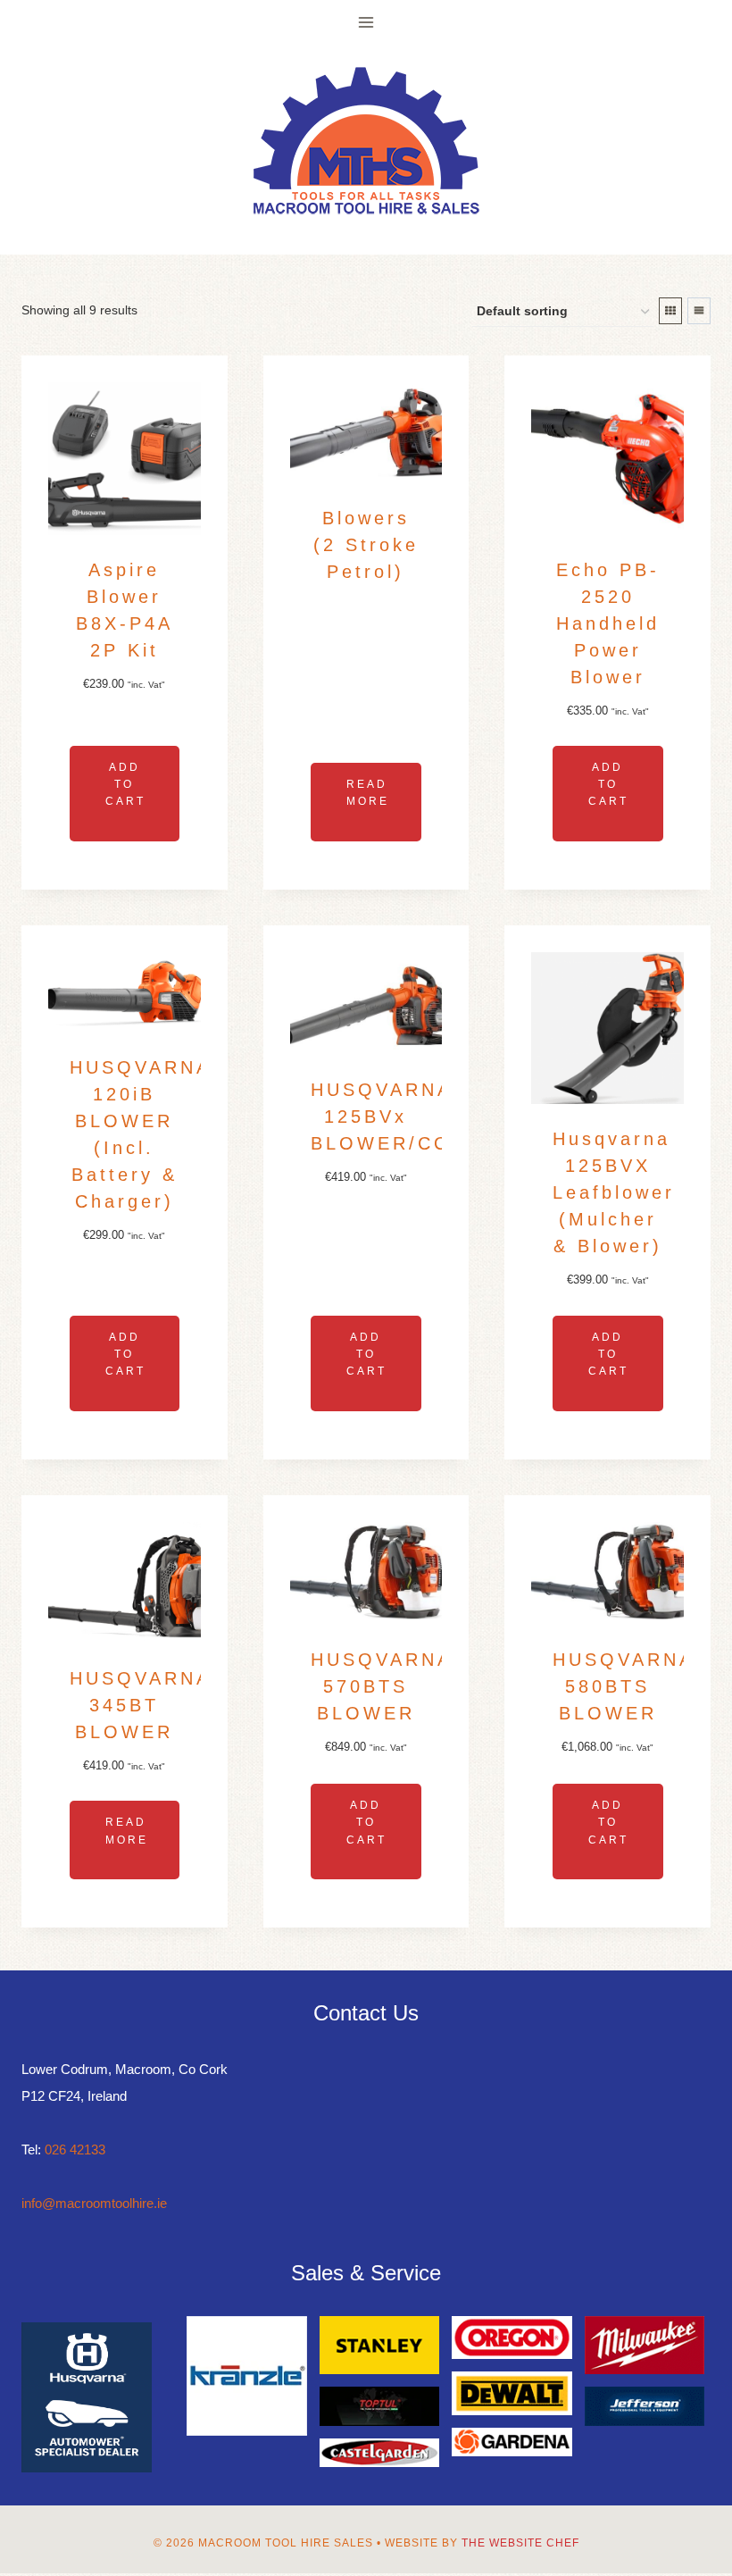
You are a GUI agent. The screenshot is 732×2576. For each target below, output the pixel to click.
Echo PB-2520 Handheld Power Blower (608, 623)
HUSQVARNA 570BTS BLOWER (382, 1686)
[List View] (699, 311)
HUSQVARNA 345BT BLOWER (141, 1705)
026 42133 (75, 2149)
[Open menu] (366, 22)
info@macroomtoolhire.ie (94, 2203)
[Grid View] (670, 311)
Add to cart (125, 784)
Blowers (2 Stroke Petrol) (366, 545)
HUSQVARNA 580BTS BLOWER (624, 1686)
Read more (368, 793)
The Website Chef (520, 2543)
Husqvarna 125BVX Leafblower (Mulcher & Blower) (614, 1192)
